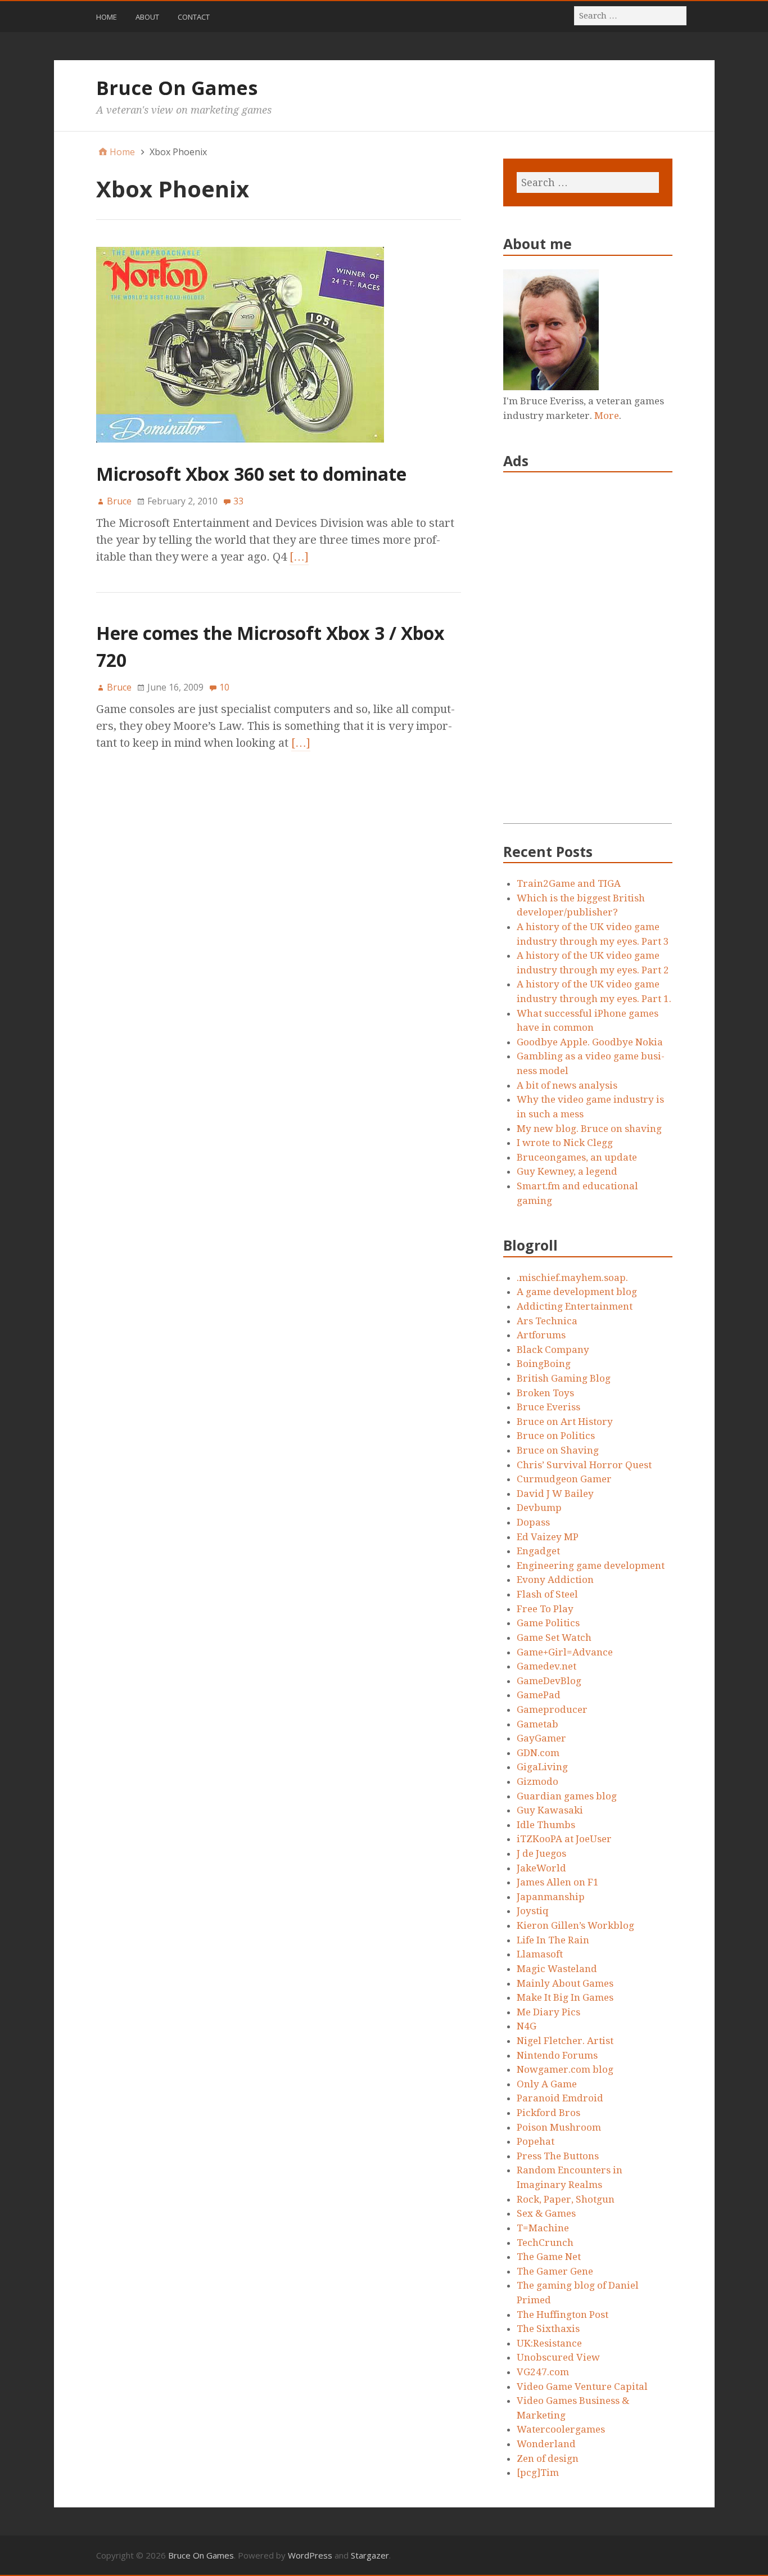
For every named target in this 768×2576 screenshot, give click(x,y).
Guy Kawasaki (550, 1810)
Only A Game (547, 2084)
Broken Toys (545, 1393)
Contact (194, 17)
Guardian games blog (567, 1796)
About (147, 17)
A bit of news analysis (567, 1085)
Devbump (539, 1508)
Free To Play (545, 1609)
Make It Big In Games (565, 1997)
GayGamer (541, 1738)
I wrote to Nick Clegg (565, 1143)
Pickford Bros (548, 2113)
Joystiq (533, 1911)
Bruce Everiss (548, 1407)
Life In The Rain (553, 1940)
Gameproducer (552, 1709)
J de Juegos (541, 1853)
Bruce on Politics (556, 1436)
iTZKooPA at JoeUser (564, 1839)
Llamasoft (540, 1954)
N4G (527, 2026)
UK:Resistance (549, 2343)
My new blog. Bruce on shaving (589, 1129)
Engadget (538, 1551)
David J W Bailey (555, 1494)
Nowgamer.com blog (565, 2069)
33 (238, 501)
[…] (299, 557)
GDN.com (538, 1753)
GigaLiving (542, 1767)
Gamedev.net (546, 1666)
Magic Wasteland (557, 1969)
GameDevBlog (549, 1681)
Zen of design (548, 2458)
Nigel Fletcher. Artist (565, 2041)
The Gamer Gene (555, 2271)
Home (107, 17)
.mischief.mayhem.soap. (572, 1278)
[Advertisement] (588, 655)
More (607, 416)
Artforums (541, 1335)
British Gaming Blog (564, 1378)
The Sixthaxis (548, 2329)
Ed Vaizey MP (548, 1537)
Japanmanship (551, 1897)
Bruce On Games (177, 88)
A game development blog (577, 1292)
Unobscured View (558, 2357)
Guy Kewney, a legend (567, 1171)
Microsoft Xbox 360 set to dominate (251, 474)
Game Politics (548, 1623)
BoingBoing (544, 1364)
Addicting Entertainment (575, 1306)
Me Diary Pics (548, 2012)
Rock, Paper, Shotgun (566, 2199)
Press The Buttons (558, 2156)
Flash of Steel (547, 1594)
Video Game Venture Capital (582, 2386)
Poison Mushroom (559, 2127)
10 (224, 687)
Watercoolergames (561, 2429)
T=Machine (543, 2228)
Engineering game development (591, 1566)
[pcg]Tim (538, 2473)
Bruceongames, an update (577, 1157)
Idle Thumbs (546, 1825)
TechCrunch (545, 2243)
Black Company (553, 1350)
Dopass (533, 1522)
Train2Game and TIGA (569, 883)
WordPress (310, 2555)
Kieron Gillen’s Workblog (575, 1925)
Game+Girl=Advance (565, 1652)
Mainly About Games (565, 1983)
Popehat (536, 2141)
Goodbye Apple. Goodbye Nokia (590, 1042)
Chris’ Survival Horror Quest (584, 1465)
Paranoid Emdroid (560, 2098)
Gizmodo (537, 1781)
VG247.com (543, 2372)
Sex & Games (546, 2213)
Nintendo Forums (557, 2055)
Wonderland (546, 2444)
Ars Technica (547, 1321)
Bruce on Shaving (558, 1450)
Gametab (537, 1724)
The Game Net (549, 2257)
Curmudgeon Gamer (564, 1479)
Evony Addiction (555, 1580)
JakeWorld (541, 1868)
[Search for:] (631, 15)
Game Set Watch (554, 1637)
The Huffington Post (563, 2315)
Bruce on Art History (565, 1422)
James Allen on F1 (558, 1882)
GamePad (539, 1695)
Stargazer (370, 2555)
